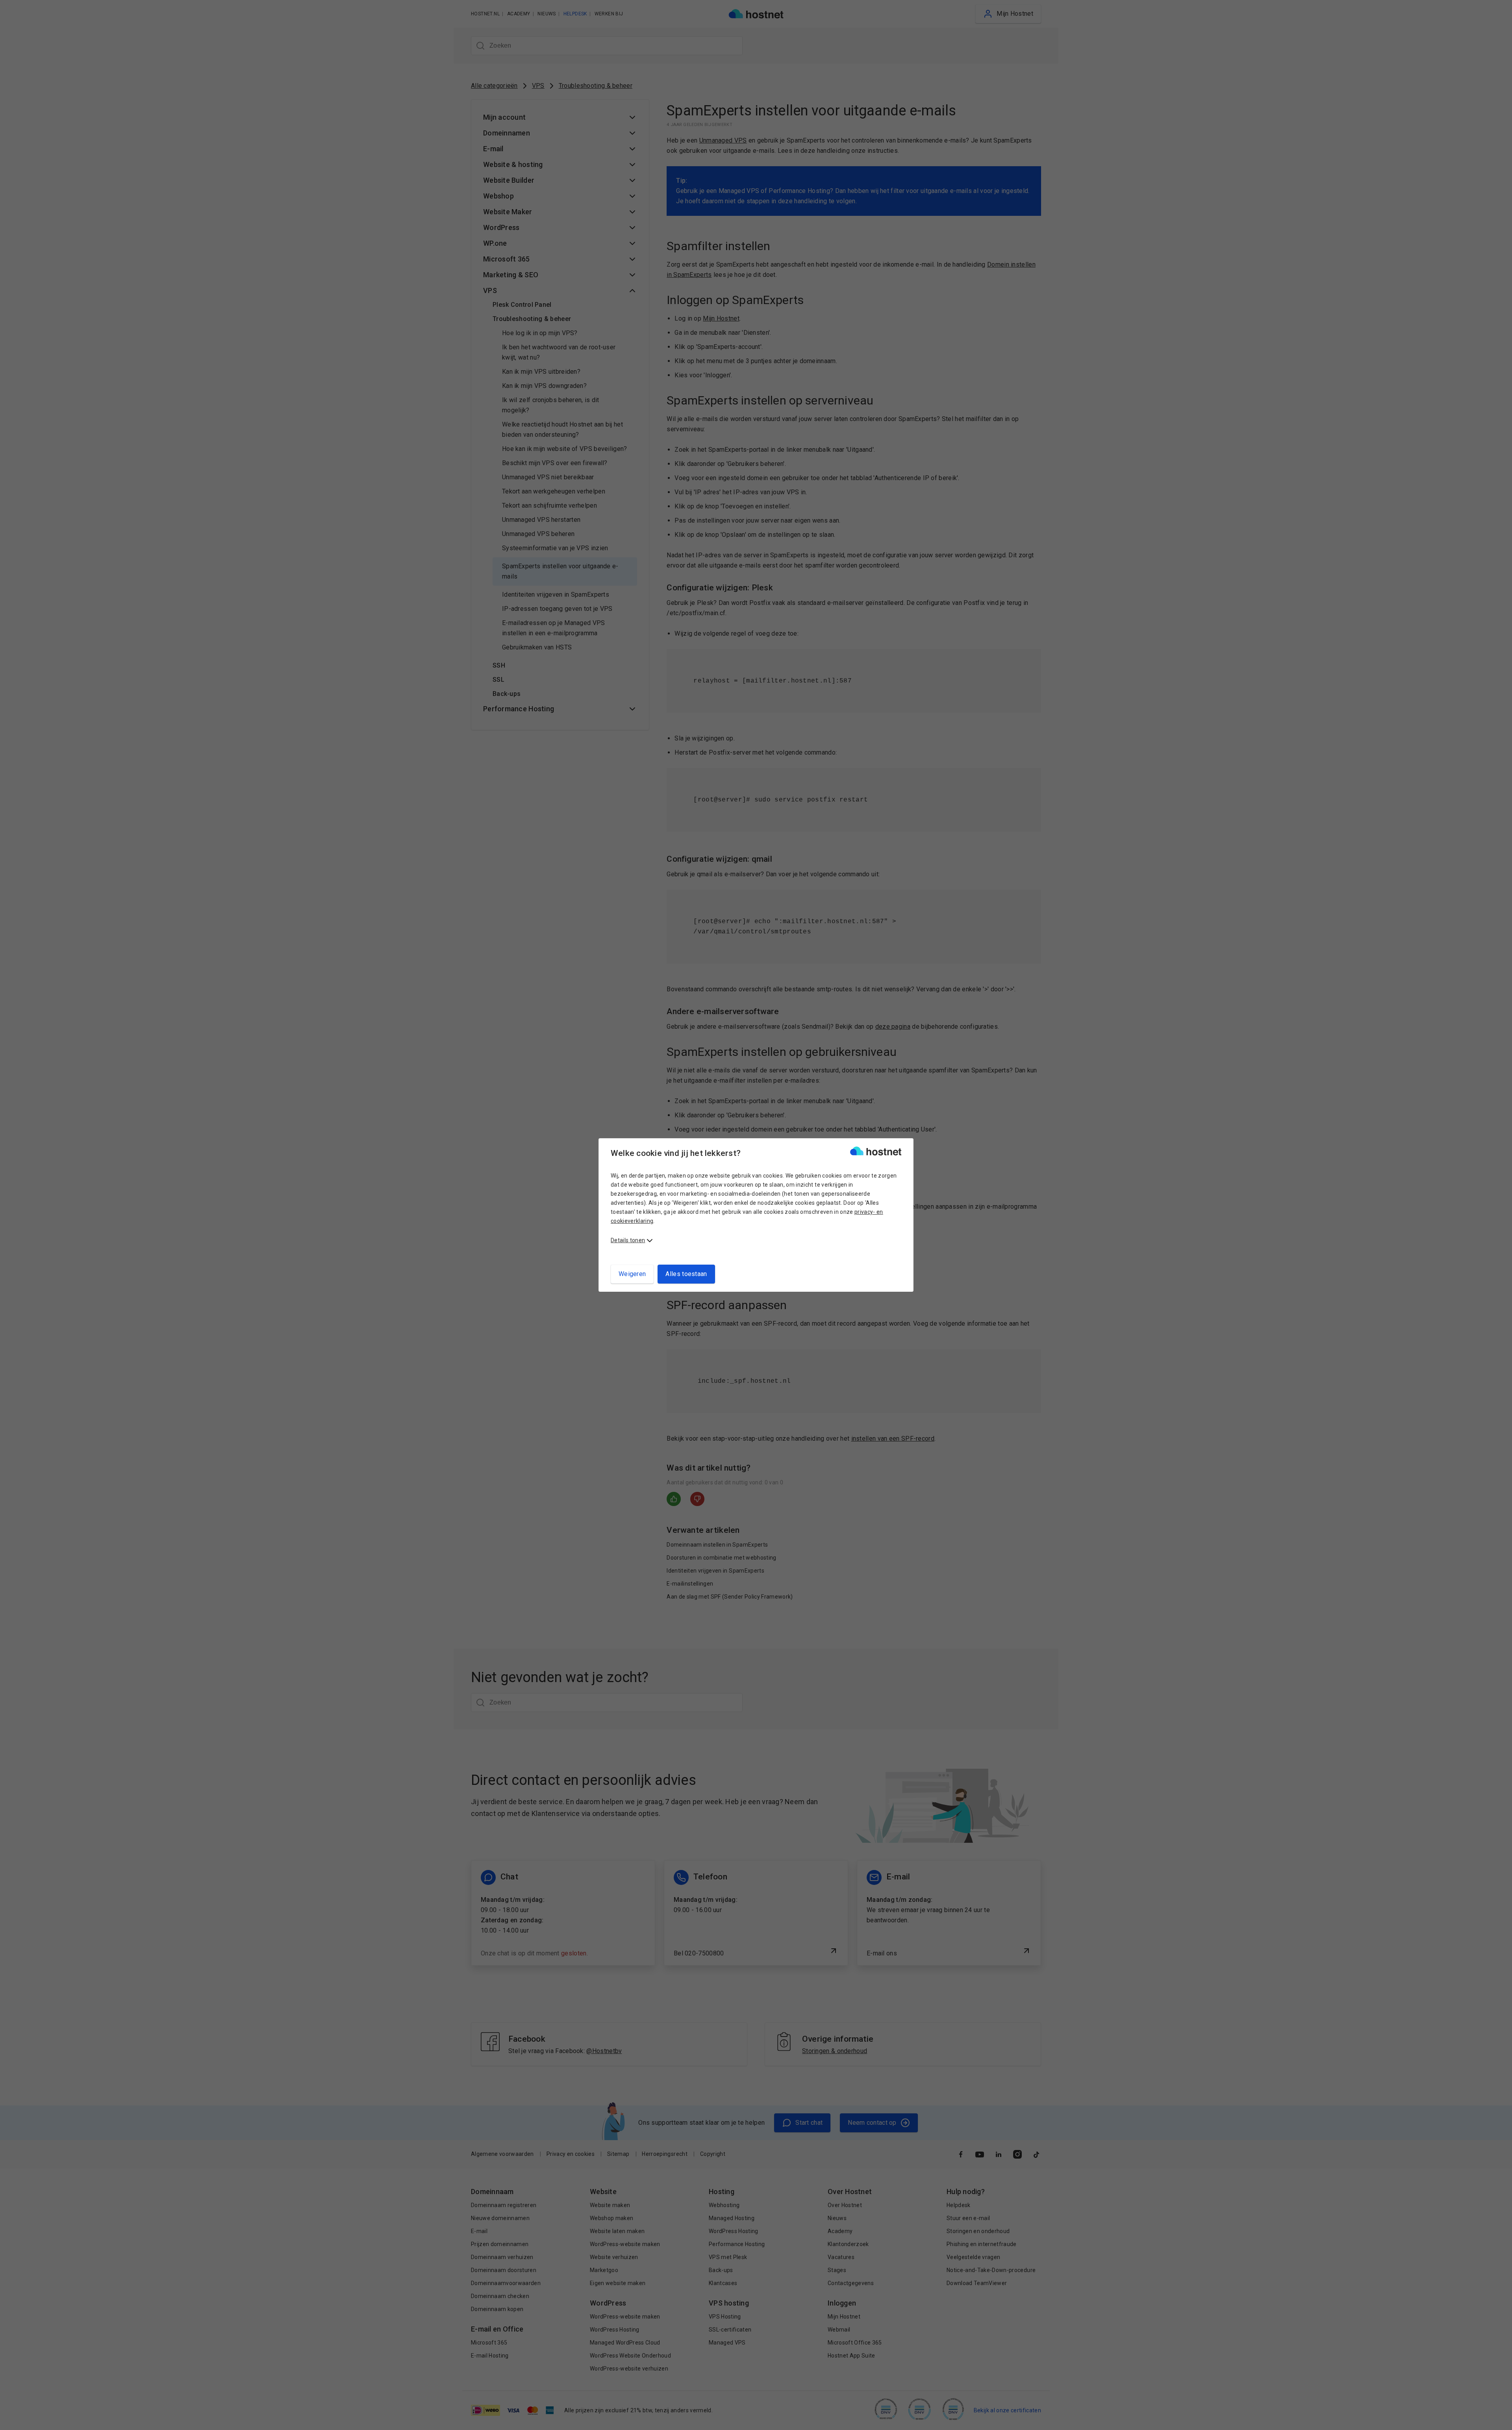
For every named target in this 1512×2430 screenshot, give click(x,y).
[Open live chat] (1499, 2419)
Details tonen (628, 1240)
